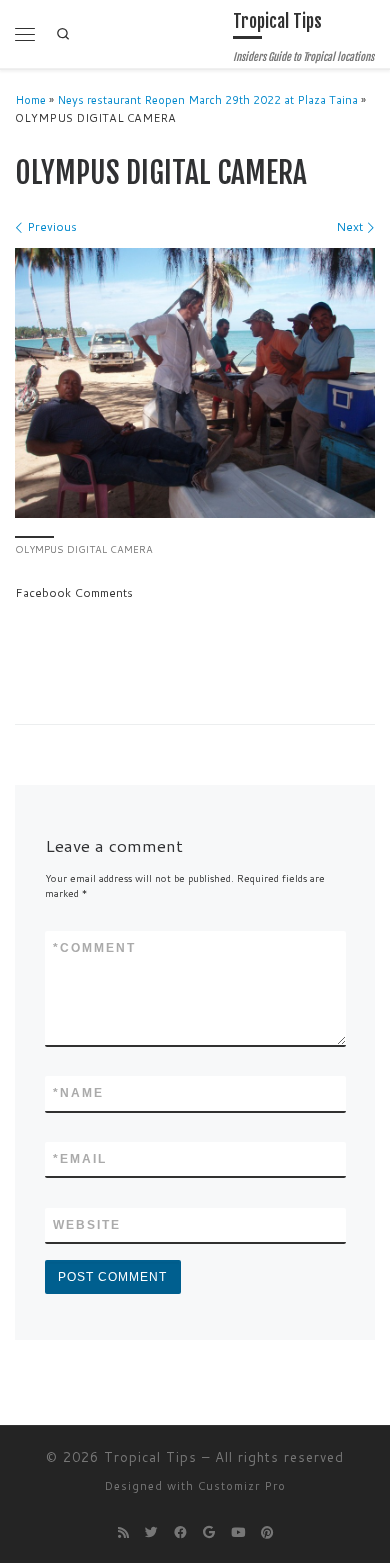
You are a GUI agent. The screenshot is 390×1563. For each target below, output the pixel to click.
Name (78, 1093)
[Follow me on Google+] (209, 1533)
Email (80, 1159)
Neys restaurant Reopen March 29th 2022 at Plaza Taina (207, 100)
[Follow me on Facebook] (180, 1533)
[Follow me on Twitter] (151, 1533)
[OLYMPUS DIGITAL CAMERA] (195, 383)
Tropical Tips (150, 1457)
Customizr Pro (242, 1486)
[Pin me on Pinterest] (267, 1533)
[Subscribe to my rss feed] (123, 1533)
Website (87, 1225)
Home (30, 100)
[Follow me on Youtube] (238, 1533)
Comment (94, 948)
